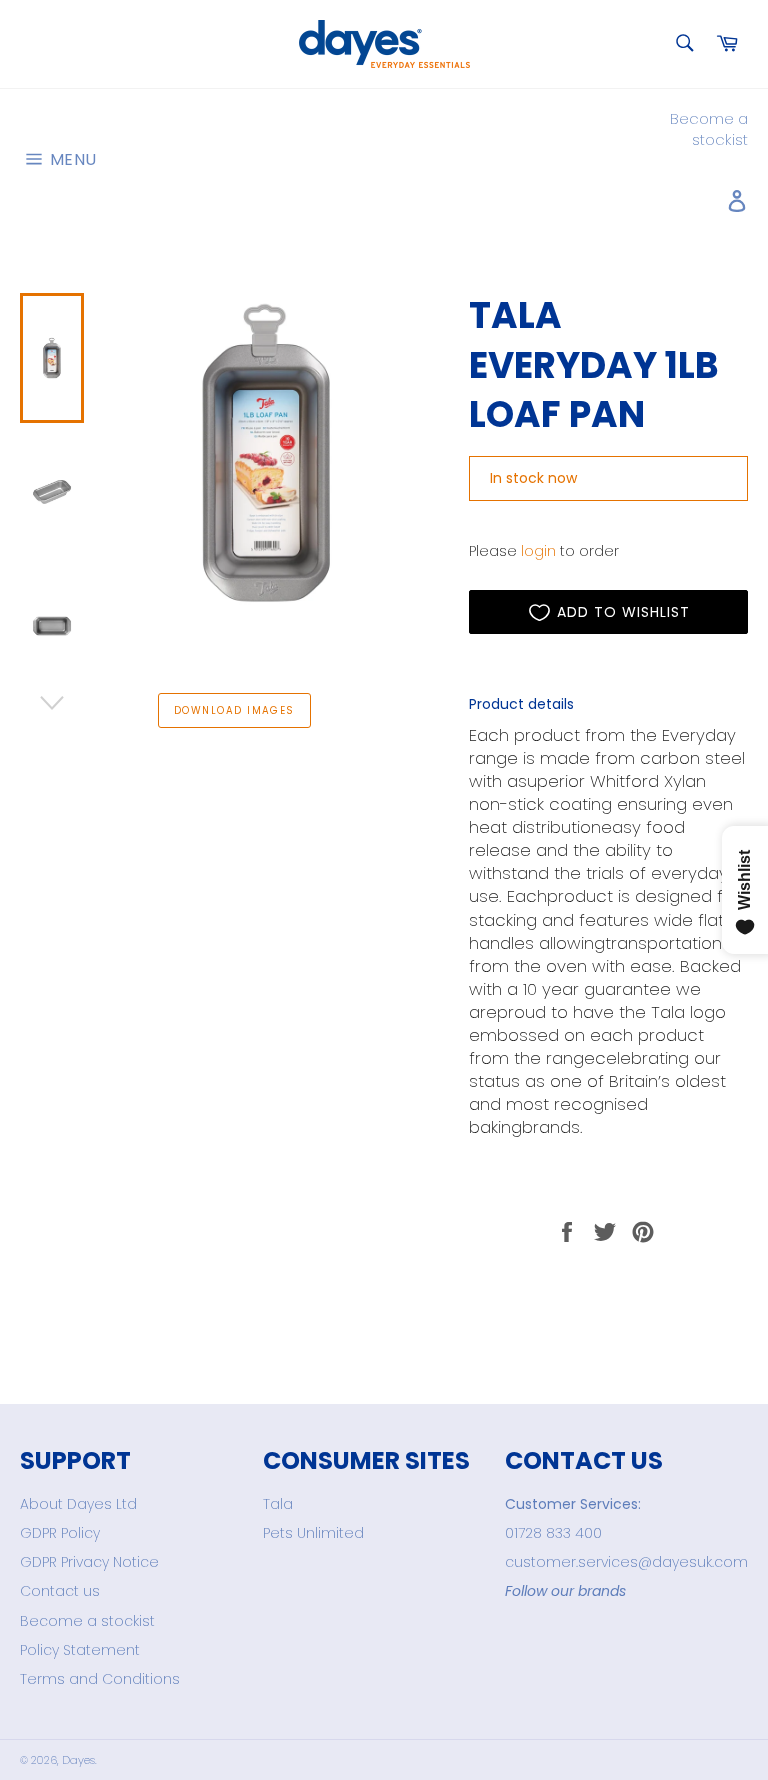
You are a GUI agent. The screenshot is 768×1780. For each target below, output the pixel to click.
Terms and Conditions (100, 1679)
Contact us (60, 1591)
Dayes (78, 1760)
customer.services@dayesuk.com (626, 1562)
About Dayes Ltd (78, 1504)
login (538, 551)
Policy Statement (80, 1650)
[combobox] (683, 44)
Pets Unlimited (313, 1533)
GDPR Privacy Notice (89, 1562)
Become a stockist (709, 129)
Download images (234, 710)
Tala (278, 1504)
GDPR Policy (60, 1533)
